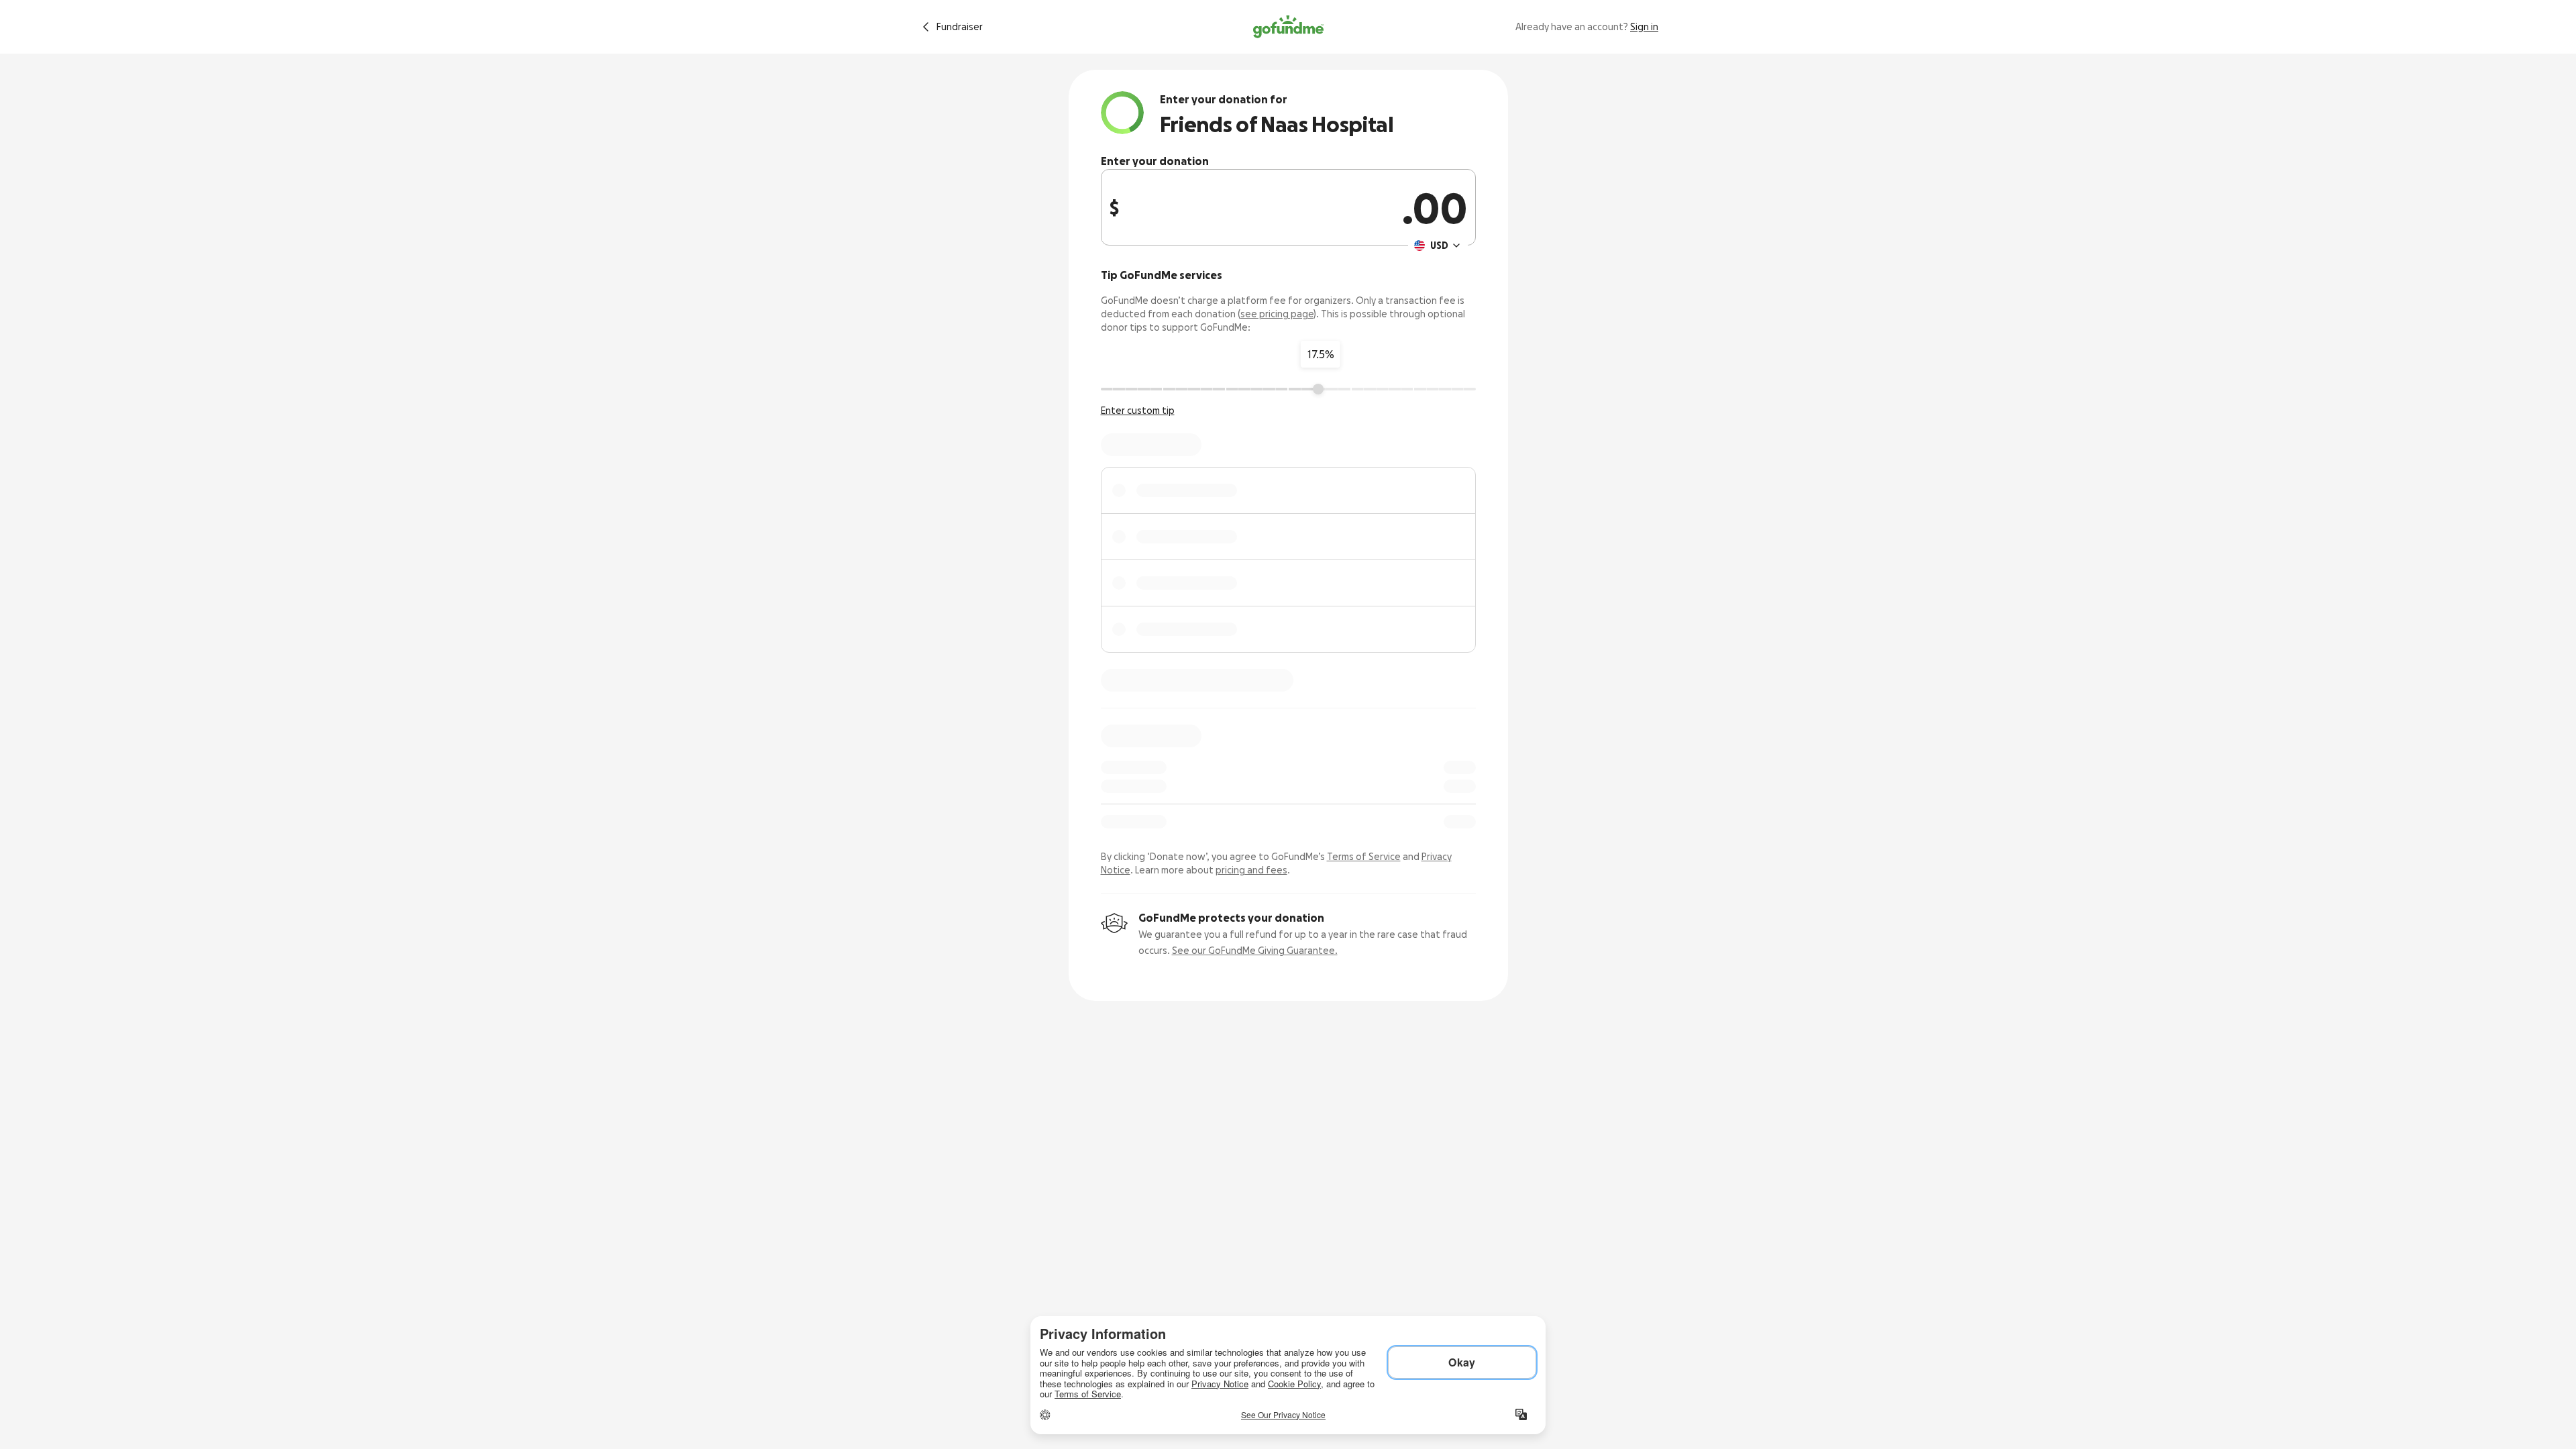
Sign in (1644, 27)
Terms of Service (1364, 857)
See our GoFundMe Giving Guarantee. (1255, 951)
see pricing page (1277, 314)
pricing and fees (1251, 870)
